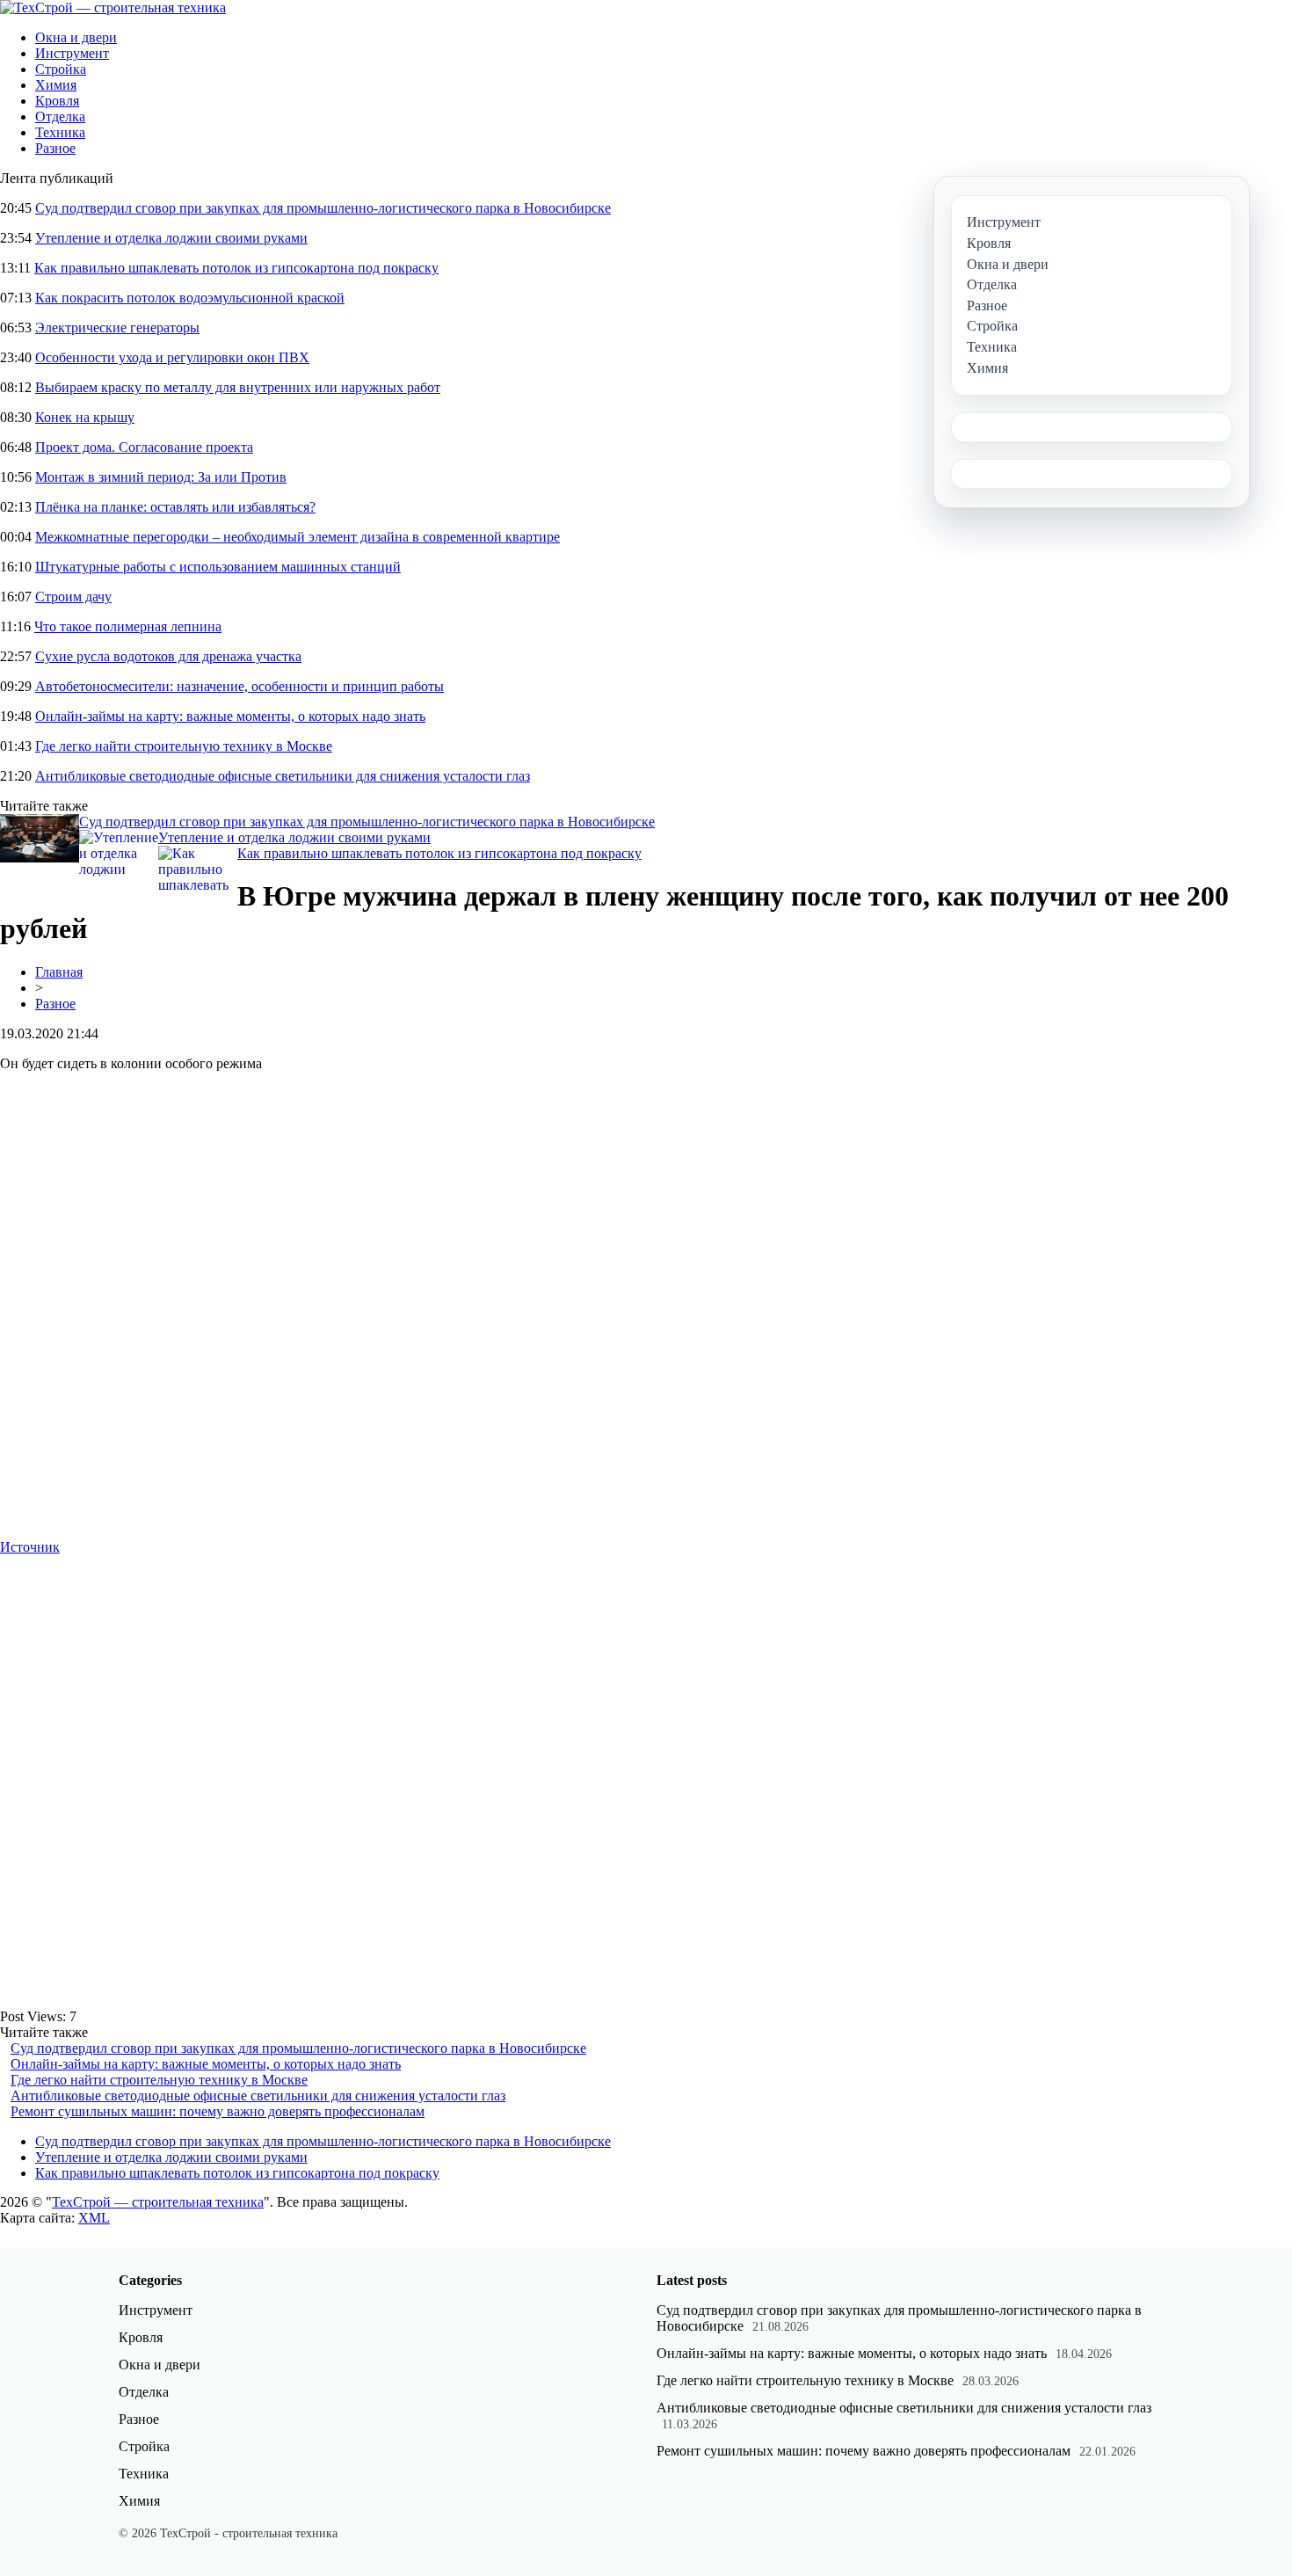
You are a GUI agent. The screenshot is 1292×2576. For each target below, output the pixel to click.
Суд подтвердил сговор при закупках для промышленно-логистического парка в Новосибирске (323, 208)
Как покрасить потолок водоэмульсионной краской (190, 298)
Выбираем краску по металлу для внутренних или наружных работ (238, 387)
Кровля (57, 101)
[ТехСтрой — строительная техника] (113, 7)
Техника (60, 132)
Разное (55, 148)
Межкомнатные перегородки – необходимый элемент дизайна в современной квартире (298, 537)
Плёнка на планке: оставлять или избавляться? (175, 507)
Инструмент (72, 53)
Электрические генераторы (117, 327)
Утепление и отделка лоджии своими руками (171, 238)
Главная (59, 972)
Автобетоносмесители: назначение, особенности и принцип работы (240, 686)
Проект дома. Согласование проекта (144, 447)
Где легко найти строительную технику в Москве (184, 746)
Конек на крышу (85, 417)
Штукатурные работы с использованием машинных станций (218, 567)
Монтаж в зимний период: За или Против (161, 477)
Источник (30, 1547)
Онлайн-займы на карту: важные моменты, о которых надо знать (230, 716)
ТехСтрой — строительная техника (158, 2202)
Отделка (60, 116)
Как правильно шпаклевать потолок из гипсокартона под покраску (236, 268)
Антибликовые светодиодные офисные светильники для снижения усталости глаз (283, 776)
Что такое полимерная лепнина (128, 626)
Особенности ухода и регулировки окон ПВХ (172, 357)
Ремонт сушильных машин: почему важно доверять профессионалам (218, 2111)
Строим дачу (73, 597)
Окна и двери (76, 37)
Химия (56, 85)
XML (94, 2218)
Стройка (61, 69)
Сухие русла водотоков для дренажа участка (168, 656)
